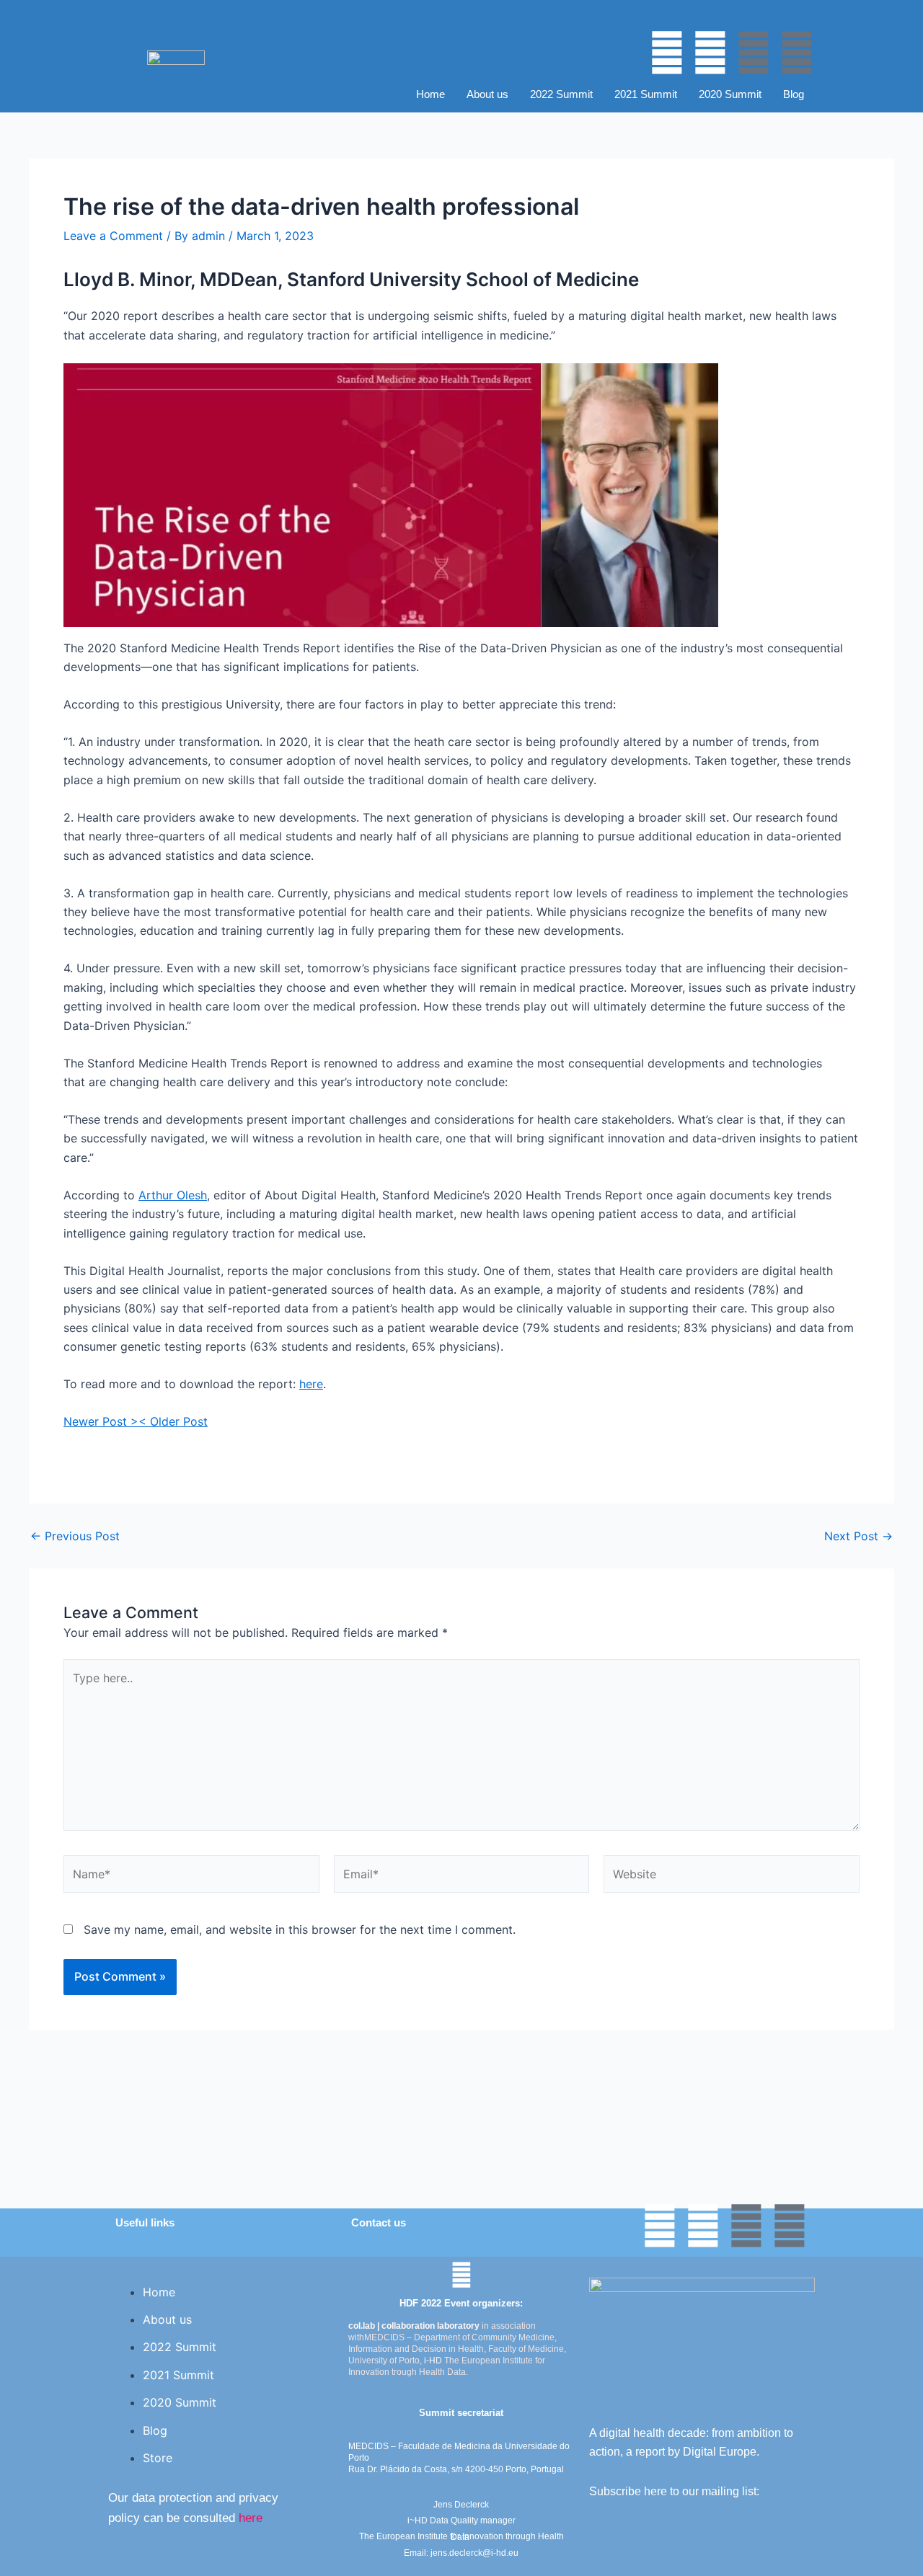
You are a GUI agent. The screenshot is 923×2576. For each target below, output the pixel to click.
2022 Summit (561, 94)
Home (430, 94)
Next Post (858, 1536)
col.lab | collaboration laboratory (414, 2326)
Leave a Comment (113, 236)
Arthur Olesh (173, 1195)
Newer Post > (101, 1421)
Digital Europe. (721, 2452)
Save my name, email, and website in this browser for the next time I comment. (300, 1929)
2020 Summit (730, 94)
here (311, 1384)
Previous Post (75, 1536)
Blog (794, 94)
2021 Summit (646, 94)
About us (487, 94)
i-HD (433, 2360)
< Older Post (173, 1421)
